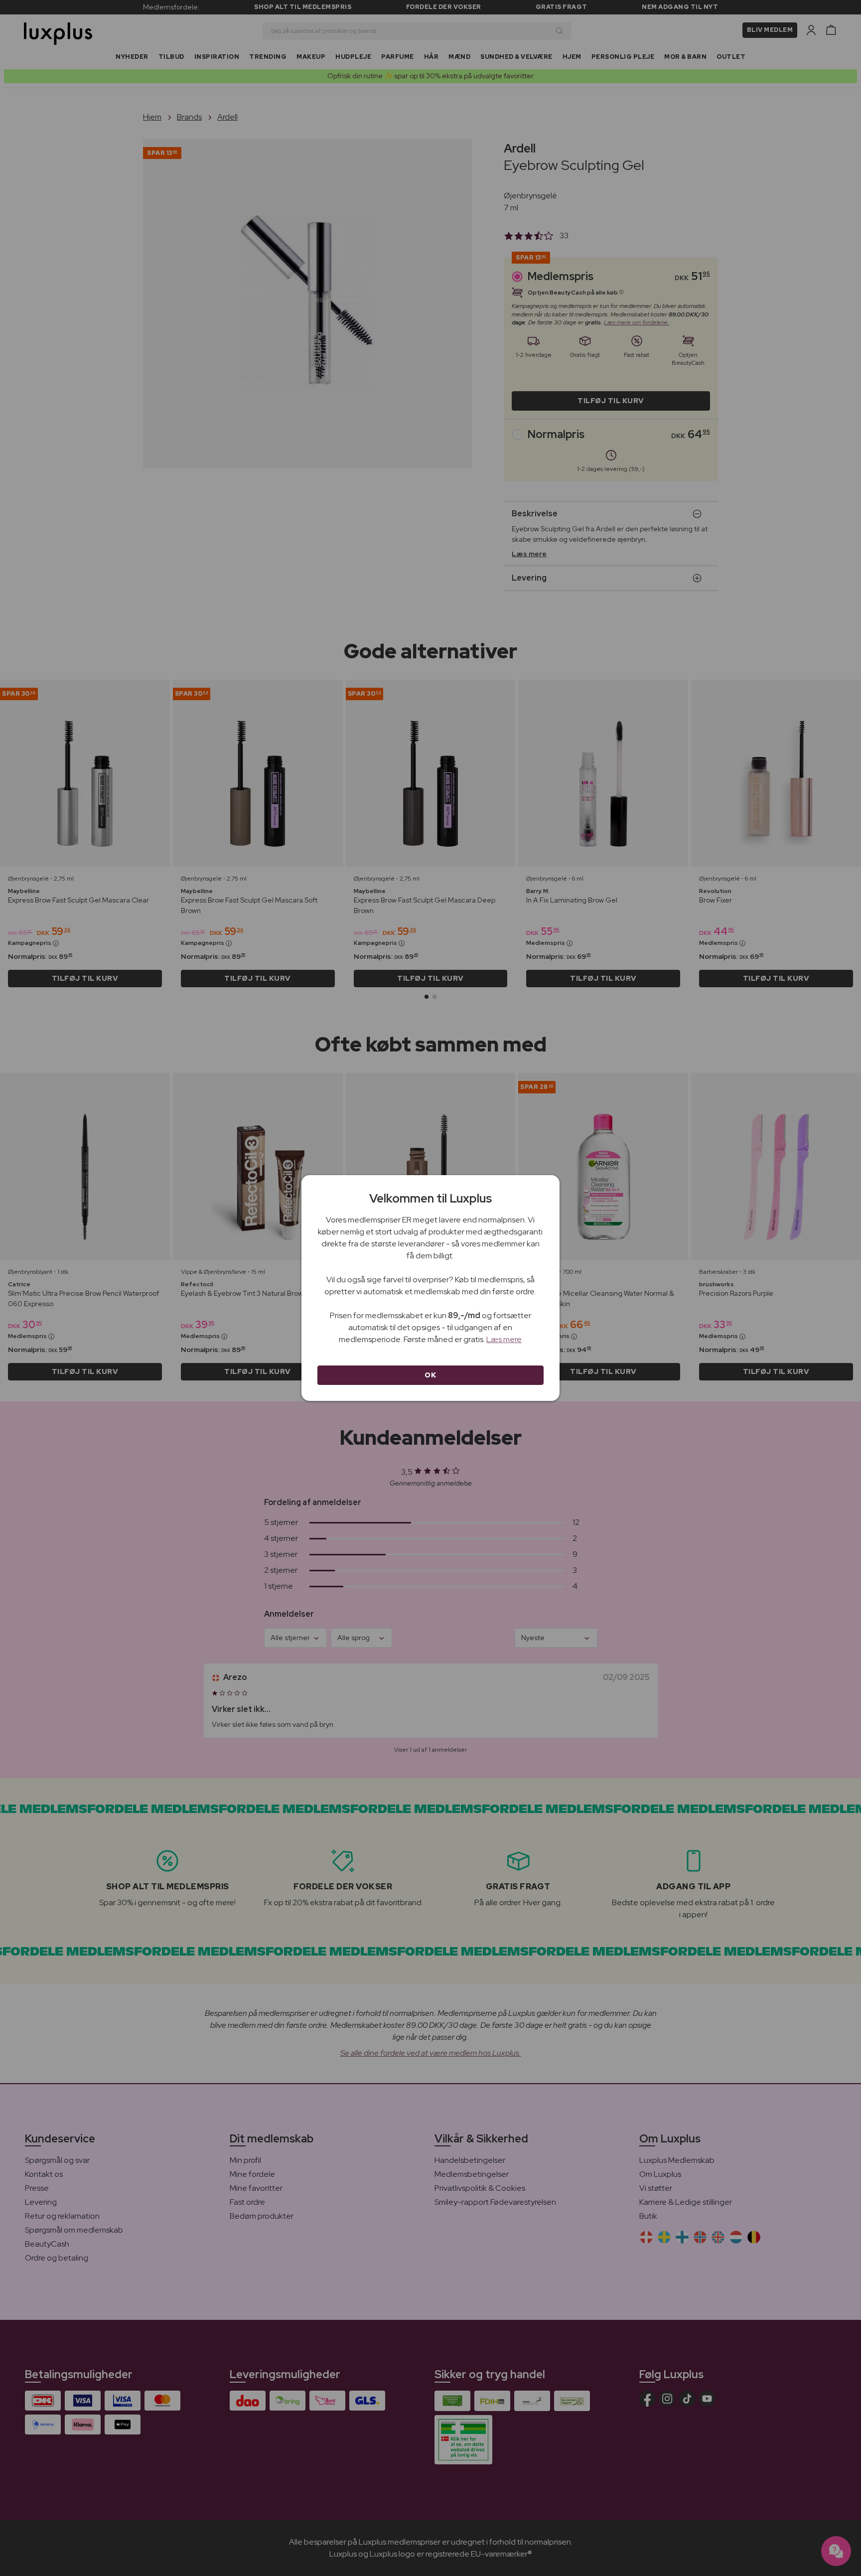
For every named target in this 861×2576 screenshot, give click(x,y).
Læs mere (504, 1339)
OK (430, 1375)
